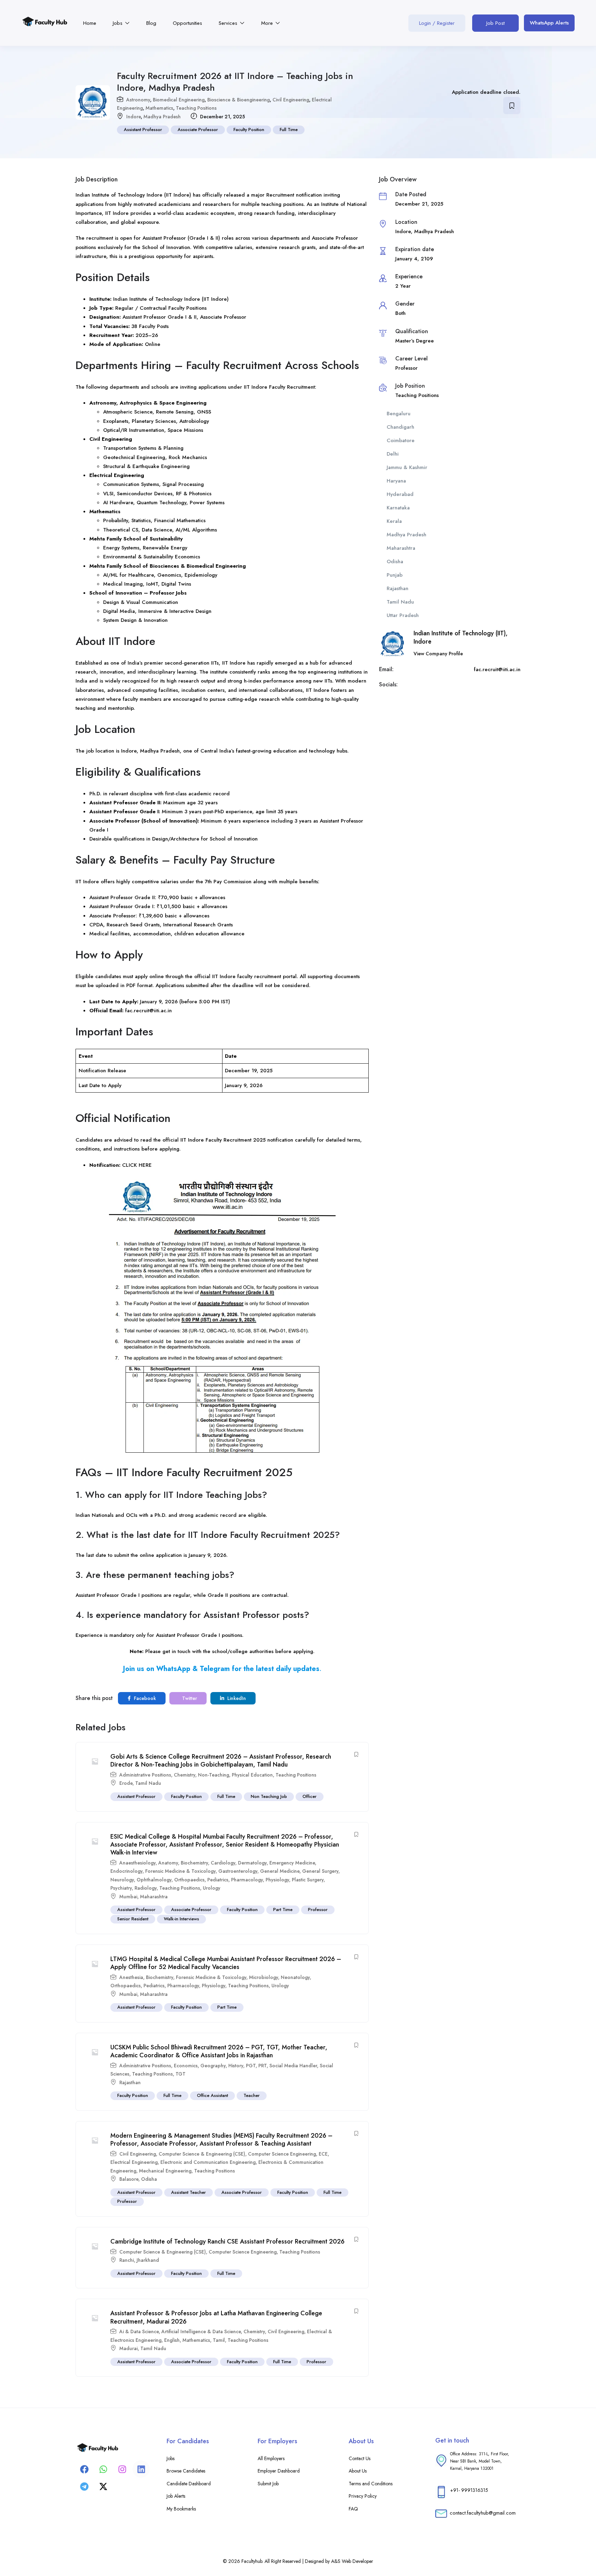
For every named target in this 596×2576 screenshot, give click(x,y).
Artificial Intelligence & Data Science (201, 2331)
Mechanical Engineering (165, 2171)
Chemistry (185, 1775)
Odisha (149, 2179)
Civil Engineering (291, 100)
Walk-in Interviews (181, 1919)
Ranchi (127, 2260)
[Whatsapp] (103, 2469)
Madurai (128, 2348)
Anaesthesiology (137, 1863)
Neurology (122, 1880)
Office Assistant (212, 2095)
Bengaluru (399, 414)
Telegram (215, 1669)
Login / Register (437, 23)
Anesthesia (131, 1977)
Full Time (289, 130)
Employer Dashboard (279, 2471)
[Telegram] (84, 2486)
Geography (213, 2066)
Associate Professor (198, 130)
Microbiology (264, 1977)
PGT (251, 2066)
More (268, 23)
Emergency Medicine (292, 1863)
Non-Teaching (213, 1775)
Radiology (146, 1888)
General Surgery (320, 1871)
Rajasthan (130, 2082)
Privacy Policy (363, 2496)
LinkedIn (236, 1698)
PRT (262, 2066)
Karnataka (398, 508)
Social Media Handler (293, 2066)
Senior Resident (133, 1919)
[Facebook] (84, 2469)
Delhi (393, 454)
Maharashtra (154, 1897)
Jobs (118, 23)
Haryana (396, 481)
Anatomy (168, 1863)
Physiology (277, 1880)
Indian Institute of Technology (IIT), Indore (461, 637)
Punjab (395, 575)
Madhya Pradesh (162, 117)
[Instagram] (122, 2469)
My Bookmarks (181, 2509)
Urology (212, 1888)
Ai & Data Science (139, 2331)
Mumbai (128, 1897)
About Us (358, 2471)
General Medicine (280, 1871)
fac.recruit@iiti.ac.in (148, 1011)
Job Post (495, 23)
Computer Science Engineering (282, 2154)
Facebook (144, 1698)
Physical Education (252, 1775)
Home (90, 23)
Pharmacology (247, 1880)
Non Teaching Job (269, 1796)
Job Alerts (176, 2496)
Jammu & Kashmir (407, 467)
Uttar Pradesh (403, 615)
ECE (323, 2154)
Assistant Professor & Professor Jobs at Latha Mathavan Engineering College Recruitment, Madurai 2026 (216, 2317)
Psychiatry (121, 1888)
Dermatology (252, 1863)
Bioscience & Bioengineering (239, 100)
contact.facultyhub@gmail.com (483, 2513)
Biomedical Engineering (179, 100)
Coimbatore (401, 440)
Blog (151, 23)
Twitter (189, 1698)
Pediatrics (218, 1880)
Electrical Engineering (134, 2162)
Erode (126, 1783)
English (172, 2340)
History (236, 2066)
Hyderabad (400, 494)
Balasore (129, 2179)
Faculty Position (249, 130)
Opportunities (187, 23)
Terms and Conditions (371, 2484)
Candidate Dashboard (189, 2484)
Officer (310, 1796)
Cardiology (223, 1863)
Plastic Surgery (308, 1880)
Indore (133, 117)
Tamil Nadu (148, 1783)
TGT (181, 2074)
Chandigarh (400, 427)
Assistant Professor (143, 130)
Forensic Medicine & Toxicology (180, 1871)
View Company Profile (438, 654)
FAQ (353, 2509)
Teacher (252, 2095)
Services (229, 23)
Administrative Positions (145, 1775)
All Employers (271, 2458)
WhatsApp (173, 1669)
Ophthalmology (154, 1880)
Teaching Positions (196, 108)
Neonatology (295, 1977)
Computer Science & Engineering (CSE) (202, 2154)
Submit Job (268, 2484)
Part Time (283, 1909)
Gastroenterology (238, 1871)
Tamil (219, 2340)
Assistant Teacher (188, 2192)
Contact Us (360, 2458)
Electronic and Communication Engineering (208, 2162)
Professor (318, 1909)
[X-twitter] (103, 2486)
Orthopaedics (189, 1880)
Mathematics (159, 108)
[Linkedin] (141, 2469)
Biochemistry (194, 1863)
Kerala (394, 521)
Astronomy (138, 100)
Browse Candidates (186, 2471)
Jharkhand (148, 2260)
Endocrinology (126, 1871)
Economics (186, 2066)
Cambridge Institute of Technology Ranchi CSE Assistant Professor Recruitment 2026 (227, 2241)
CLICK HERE (137, 1165)
